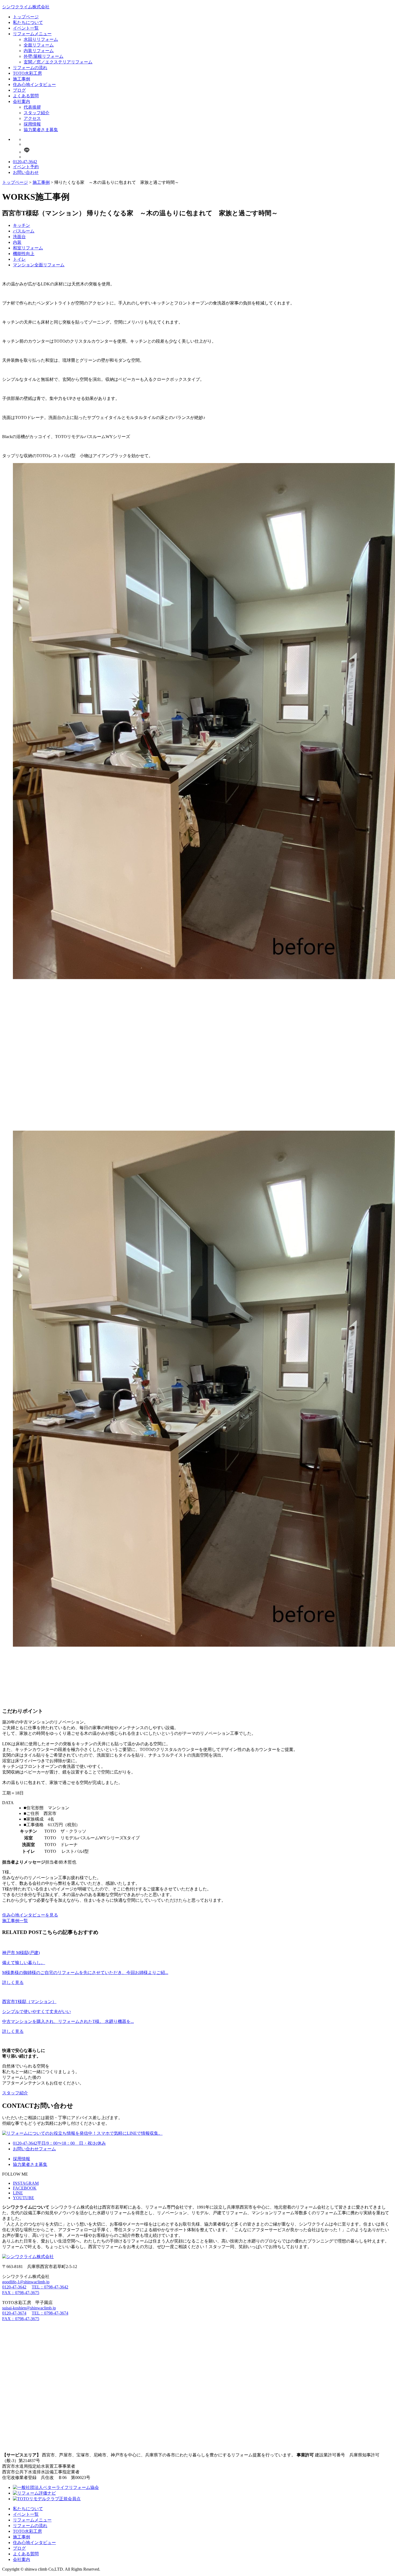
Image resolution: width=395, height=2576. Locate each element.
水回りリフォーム (41, 39)
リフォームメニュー (32, 34)
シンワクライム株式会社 (26, 7)
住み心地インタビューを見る (30, 1915)
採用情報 (32, 124)
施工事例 (21, 79)
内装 (17, 242)
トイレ (19, 259)
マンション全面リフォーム (39, 265)
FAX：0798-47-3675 (21, 2293)
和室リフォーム (28, 248)
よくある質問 (26, 96)
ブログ (19, 90)
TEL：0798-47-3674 (50, 2313)
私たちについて (28, 22)
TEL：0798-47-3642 (50, 2287)
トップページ (26, 17)
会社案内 (21, 101)
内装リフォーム (39, 51)
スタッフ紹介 (37, 113)
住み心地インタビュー (34, 85)
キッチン (21, 225)
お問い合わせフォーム (34, 2149)
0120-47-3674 (14, 2313)
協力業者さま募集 (41, 130)
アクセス (32, 118)
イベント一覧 (26, 28)
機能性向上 (24, 254)
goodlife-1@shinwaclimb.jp (26, 2282)
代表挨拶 (32, 107)
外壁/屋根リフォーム (44, 56)
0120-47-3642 (25, 162)
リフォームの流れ (30, 68)
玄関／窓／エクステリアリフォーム (58, 62)
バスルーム (24, 231)
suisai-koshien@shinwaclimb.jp (29, 2308)
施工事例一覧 (15, 1921)
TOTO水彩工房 (27, 73)
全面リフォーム (39, 45)
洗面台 (19, 237)
